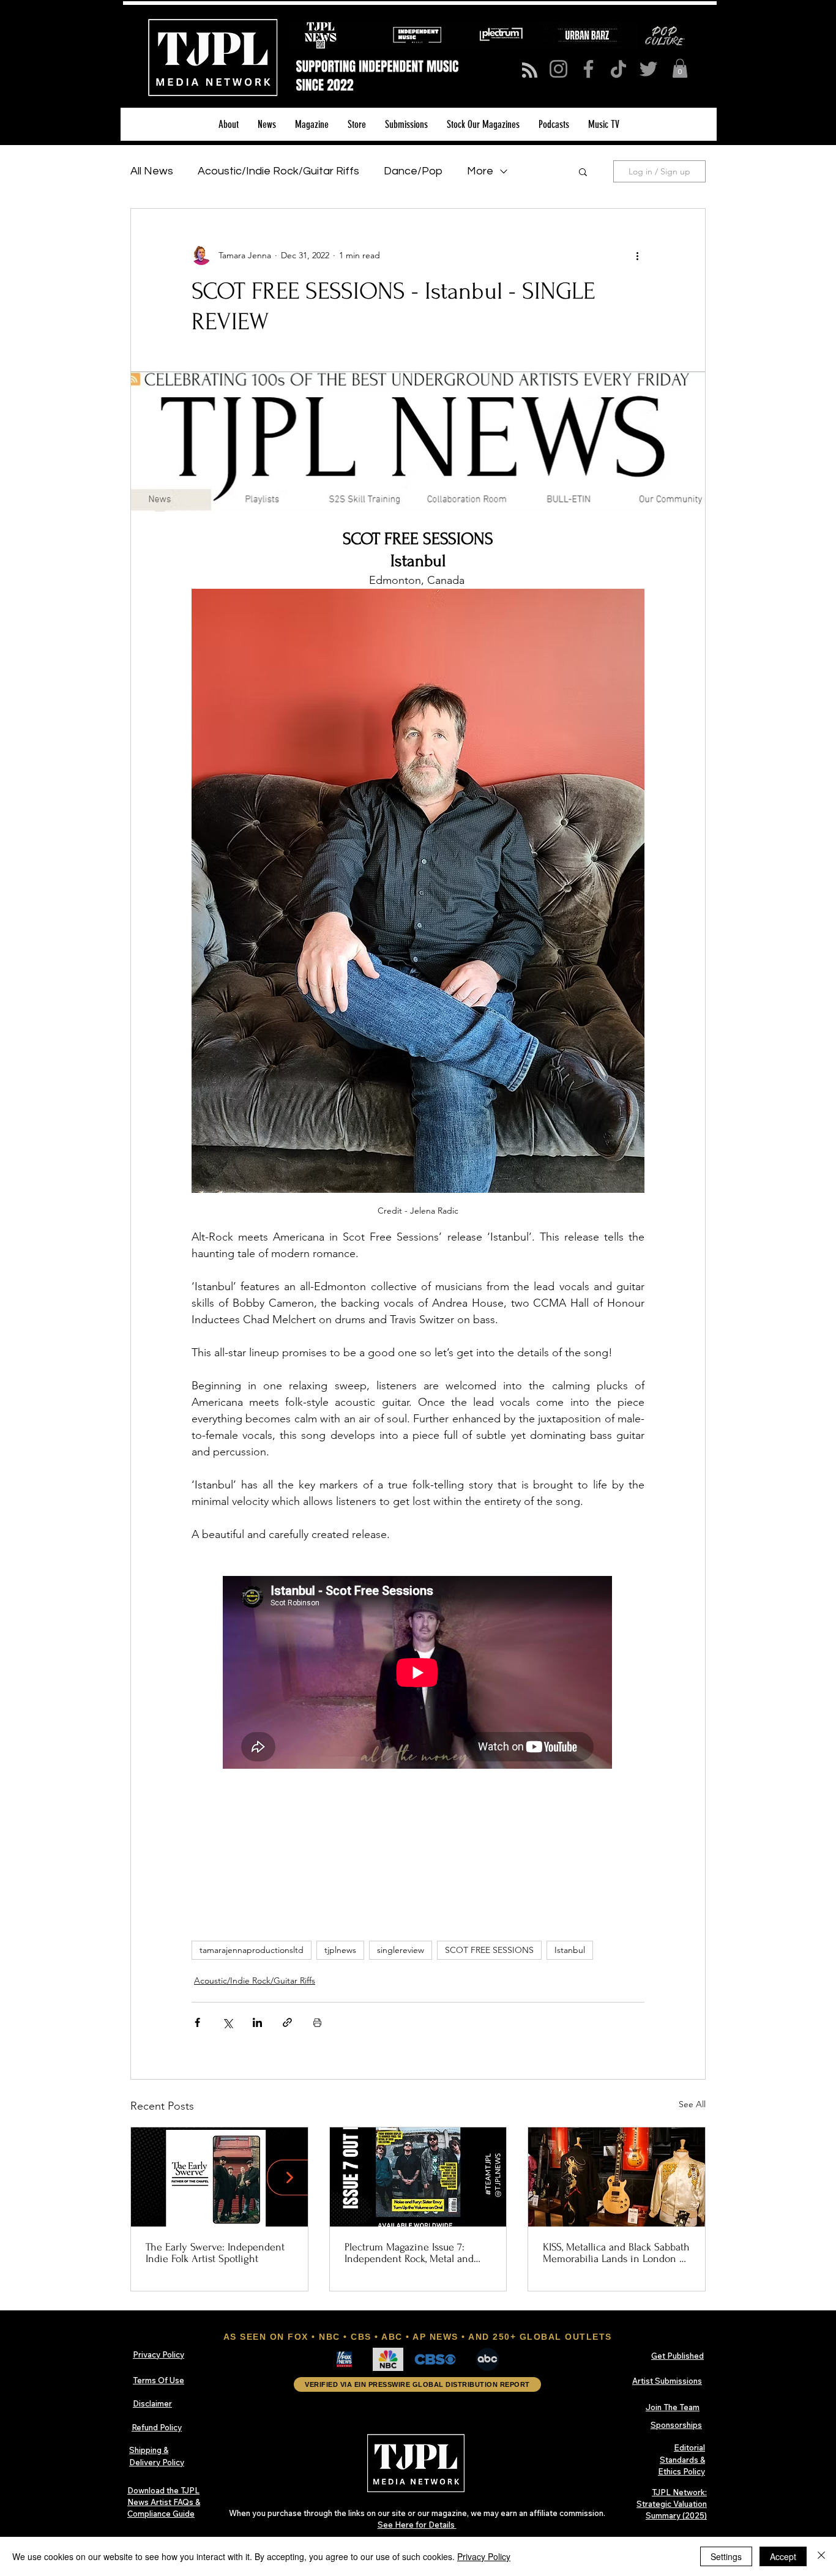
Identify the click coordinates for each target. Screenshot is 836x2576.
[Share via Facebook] (197, 2022)
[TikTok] (618, 69)
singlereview (401, 1950)
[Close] (821, 2556)
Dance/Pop (413, 171)
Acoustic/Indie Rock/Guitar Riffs (278, 171)
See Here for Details (417, 2525)
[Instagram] (558, 69)
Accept (783, 2556)
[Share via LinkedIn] (257, 2022)
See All (692, 2104)
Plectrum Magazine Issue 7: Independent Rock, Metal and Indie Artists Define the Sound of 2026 (412, 2253)
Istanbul (570, 1950)
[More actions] (637, 255)
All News (152, 171)
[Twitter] (648, 69)
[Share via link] (287, 2022)
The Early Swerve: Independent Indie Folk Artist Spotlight (215, 2253)
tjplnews (340, 1950)
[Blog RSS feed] (530, 71)
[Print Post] (317, 2022)
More (480, 171)
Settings (726, 2556)
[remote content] (418, 1674)
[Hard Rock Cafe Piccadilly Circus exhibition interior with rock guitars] (617, 2177)
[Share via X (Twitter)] (227, 2022)
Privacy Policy (484, 2556)
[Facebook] (588, 69)
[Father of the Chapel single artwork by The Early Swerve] (219, 2177)
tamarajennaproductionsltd (252, 1950)
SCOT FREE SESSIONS (489, 1950)
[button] (680, 68)
